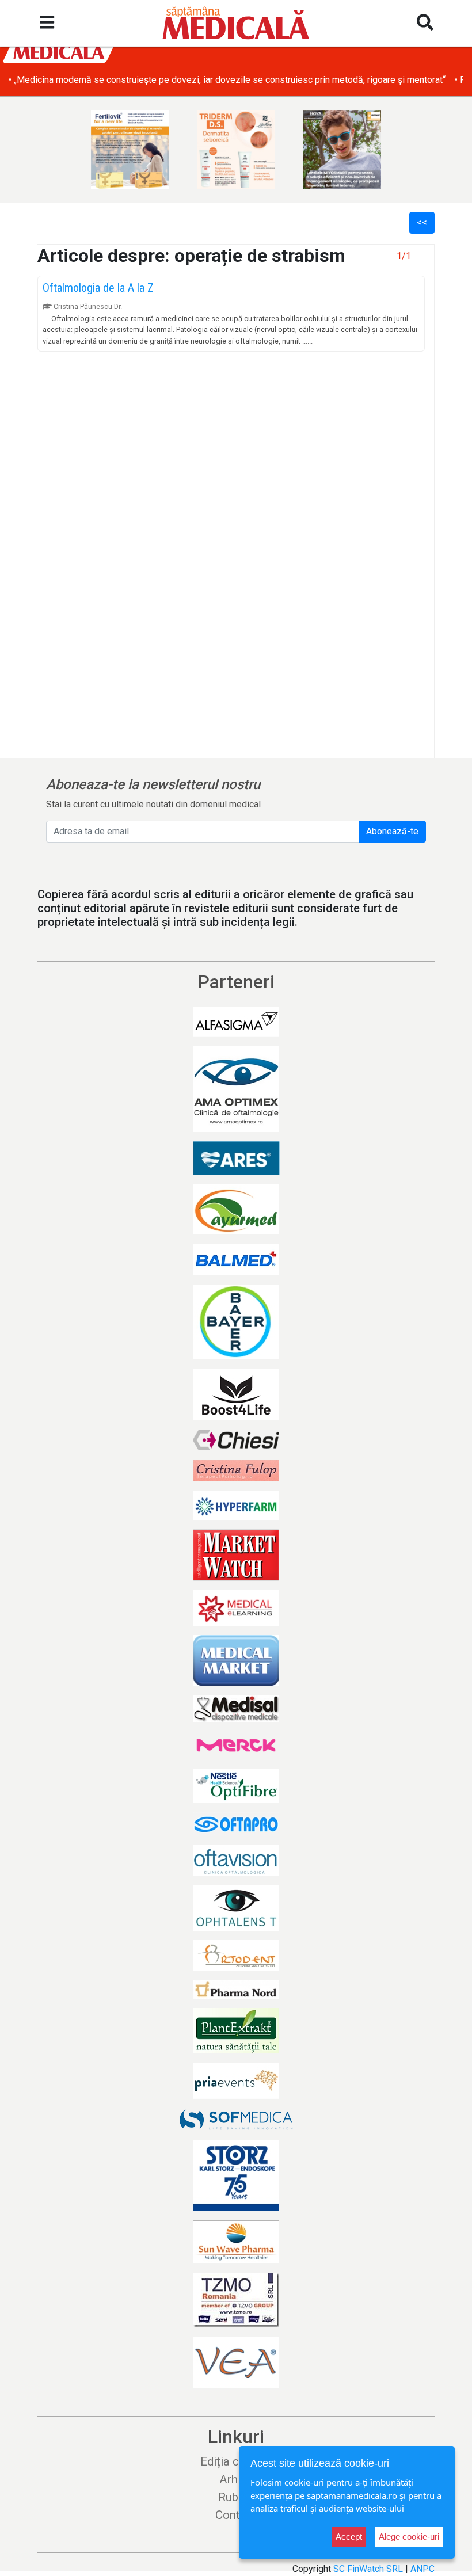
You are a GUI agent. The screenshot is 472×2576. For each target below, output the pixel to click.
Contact (236, 2515)
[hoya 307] (342, 150)
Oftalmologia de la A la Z (98, 288)
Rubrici (236, 2497)
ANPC (422, 2569)
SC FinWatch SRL (368, 2569)
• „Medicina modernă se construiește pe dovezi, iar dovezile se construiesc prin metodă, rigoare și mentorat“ (227, 80)
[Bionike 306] (236, 150)
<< (422, 222)
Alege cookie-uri (409, 2537)
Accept (349, 2537)
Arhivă (236, 2479)
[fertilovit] (130, 150)
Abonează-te (392, 831)
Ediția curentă (236, 2461)
